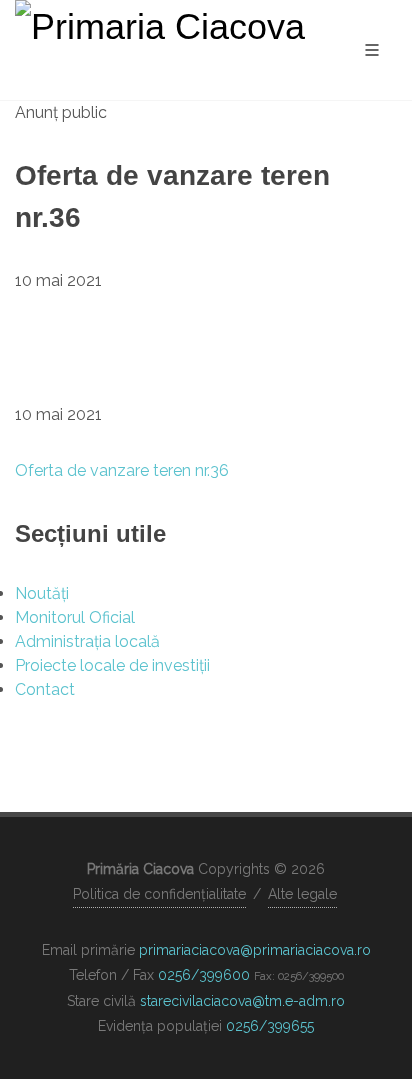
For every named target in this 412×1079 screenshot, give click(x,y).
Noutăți (42, 593)
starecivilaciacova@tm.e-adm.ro (242, 1001)
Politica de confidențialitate (159, 894)
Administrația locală (87, 641)
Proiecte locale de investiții (112, 665)
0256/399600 (204, 975)
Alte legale (302, 894)
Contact (45, 689)
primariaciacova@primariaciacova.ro (255, 950)
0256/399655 (270, 1026)
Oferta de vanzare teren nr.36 (122, 470)
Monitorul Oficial (75, 617)
